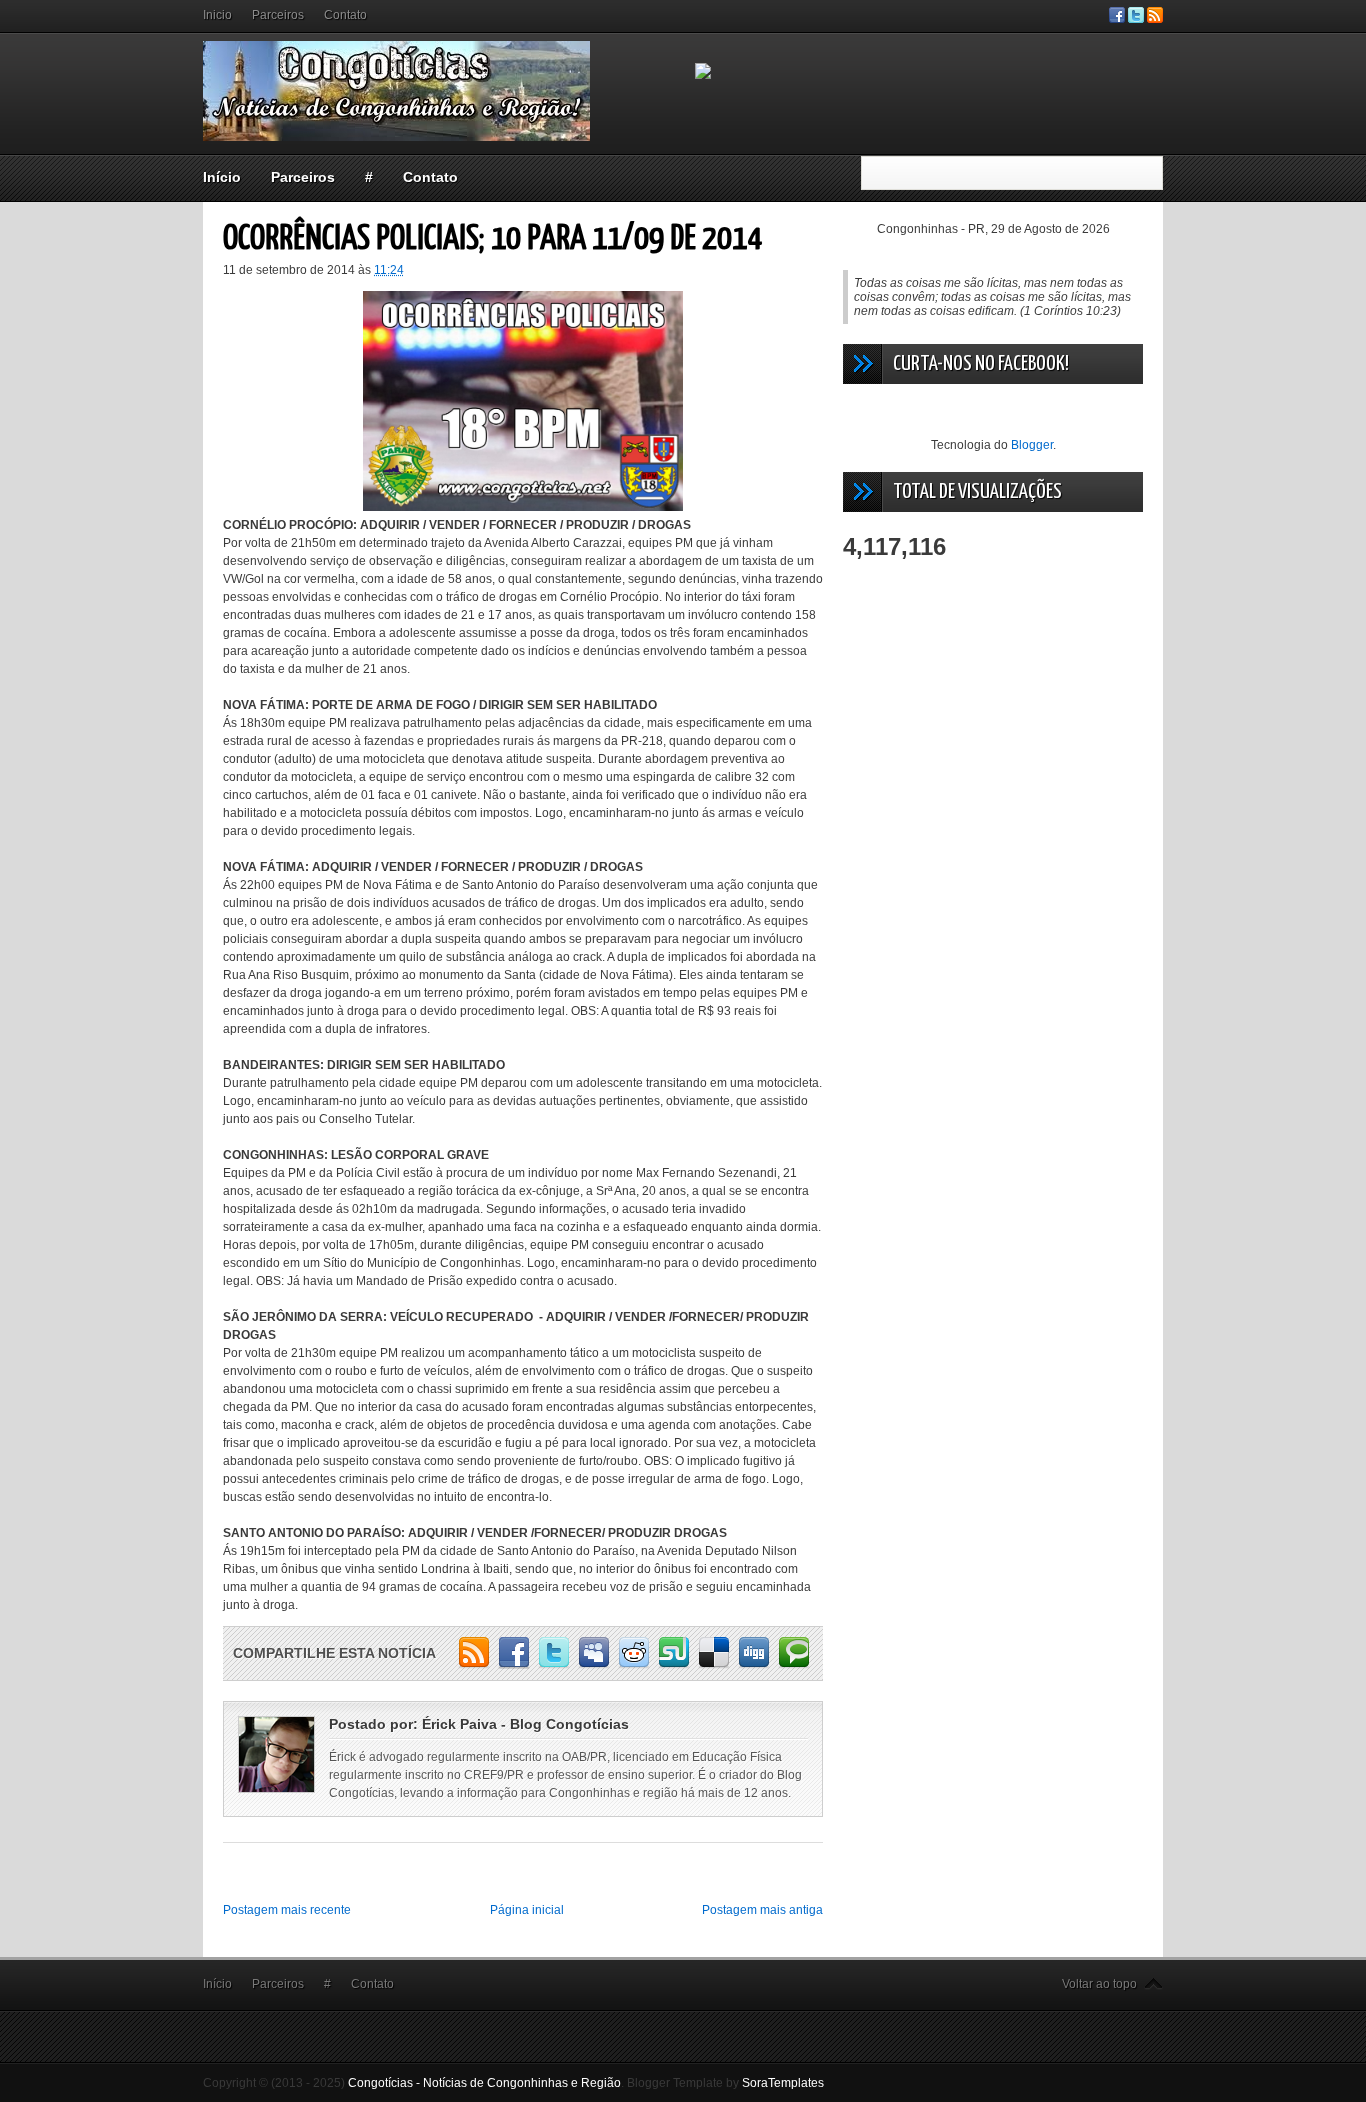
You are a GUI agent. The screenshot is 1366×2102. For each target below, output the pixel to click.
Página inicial (527, 1910)
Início (222, 177)
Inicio (217, 15)
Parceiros (278, 15)
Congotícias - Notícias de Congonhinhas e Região (484, 2083)
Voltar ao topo (1099, 1984)
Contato (345, 15)
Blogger (1032, 445)
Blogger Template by (725, 2083)
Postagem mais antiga (762, 1910)
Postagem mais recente (287, 1910)
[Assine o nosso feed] (1155, 19)
